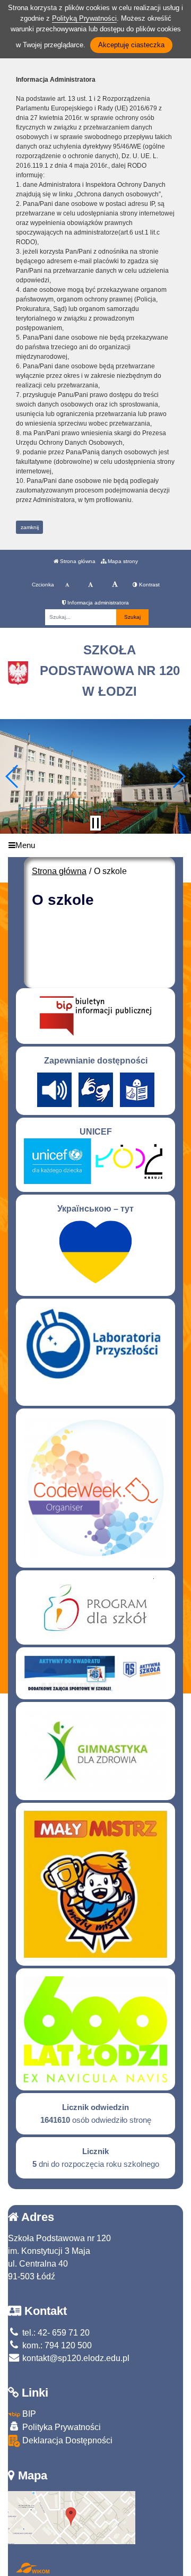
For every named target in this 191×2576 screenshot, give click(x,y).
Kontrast (149, 585)
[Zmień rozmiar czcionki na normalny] (67, 585)
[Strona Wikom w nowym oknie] (33, 2568)
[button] (12, 776)
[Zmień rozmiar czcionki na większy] (90, 585)
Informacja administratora (97, 603)
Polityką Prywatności (84, 18)
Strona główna (77, 561)
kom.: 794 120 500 (56, 2345)
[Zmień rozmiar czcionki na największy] (115, 585)
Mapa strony (122, 561)
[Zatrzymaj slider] (95, 823)
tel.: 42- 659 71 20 (55, 2333)
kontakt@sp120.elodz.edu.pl (75, 2358)
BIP (28, 2414)
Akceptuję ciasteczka (131, 45)
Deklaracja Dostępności (66, 2440)
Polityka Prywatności (60, 2427)
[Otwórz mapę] (72, 2517)
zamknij (30, 527)
